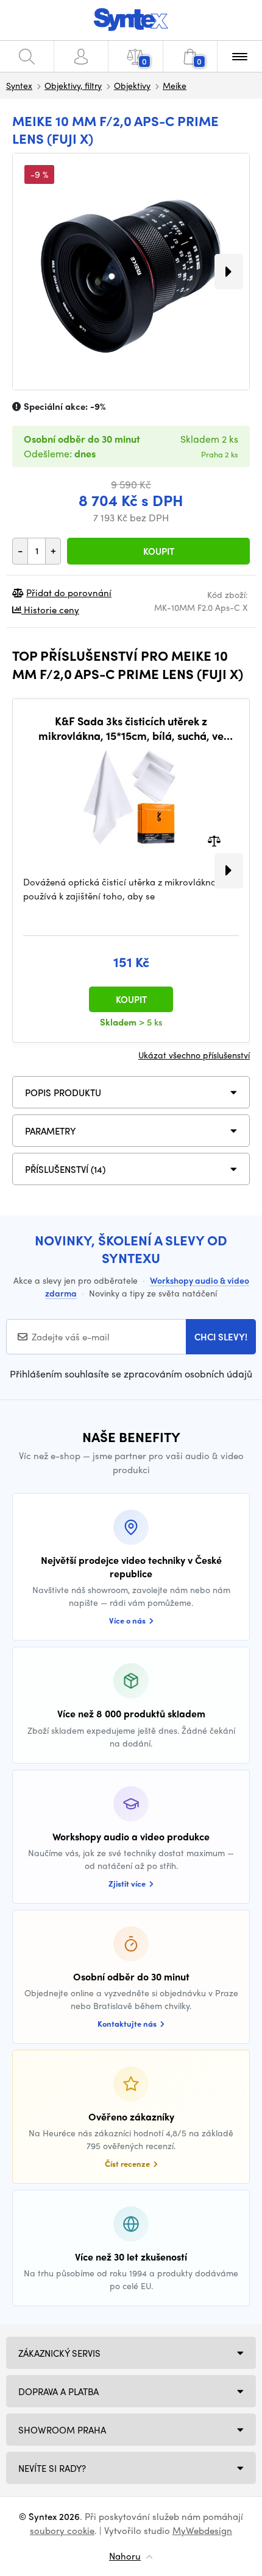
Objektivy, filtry (73, 85)
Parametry (51, 1131)
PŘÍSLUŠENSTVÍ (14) (65, 1169)
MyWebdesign (202, 2530)
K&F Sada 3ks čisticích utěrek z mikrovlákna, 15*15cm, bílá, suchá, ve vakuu (131, 728)
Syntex (19, 85)
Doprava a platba (58, 2391)
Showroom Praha (62, 2430)
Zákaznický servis (59, 2353)
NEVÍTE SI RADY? (52, 2468)
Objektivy (132, 85)
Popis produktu (63, 1093)
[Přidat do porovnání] (214, 840)
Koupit (159, 551)
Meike (175, 85)
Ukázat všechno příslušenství (194, 1055)
